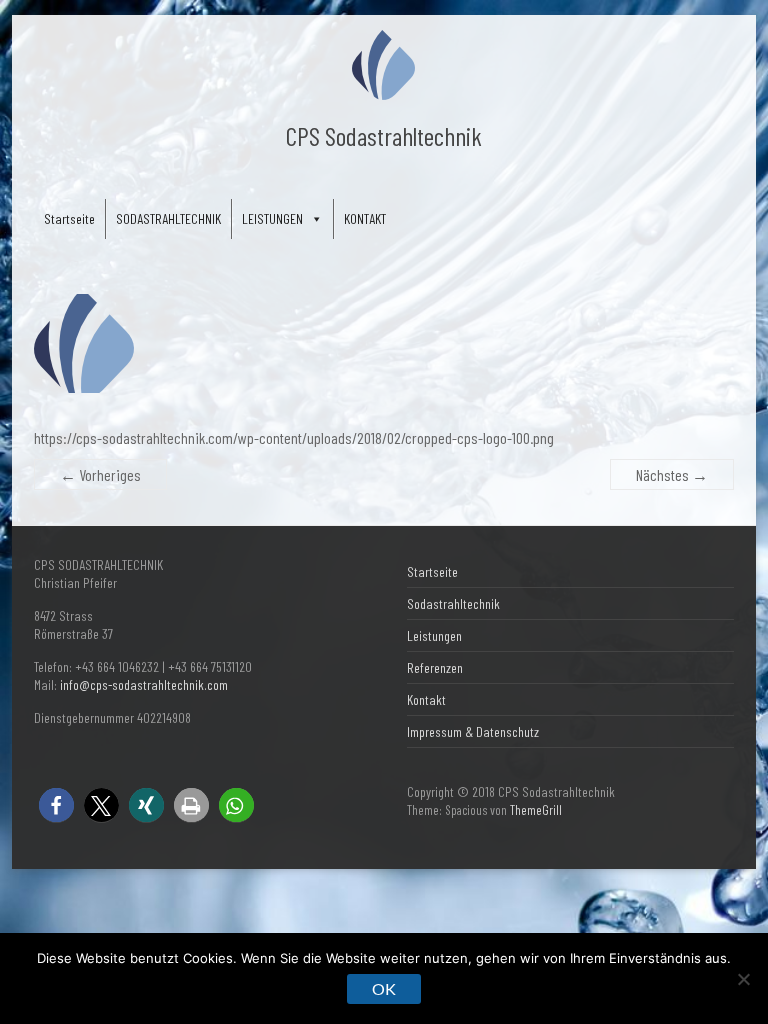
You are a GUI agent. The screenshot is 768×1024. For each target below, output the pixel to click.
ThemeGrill (536, 810)
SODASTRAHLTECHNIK (168, 218)
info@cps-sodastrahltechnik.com (144, 684)
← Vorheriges (100, 474)
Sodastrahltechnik (453, 603)
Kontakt (426, 699)
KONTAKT (365, 218)
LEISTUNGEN (272, 218)
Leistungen (434, 635)
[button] (56, 805)
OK (384, 988)
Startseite (69, 218)
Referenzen (435, 667)
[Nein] (743, 979)
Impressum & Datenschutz (473, 731)
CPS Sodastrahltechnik (384, 135)
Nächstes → (672, 474)
